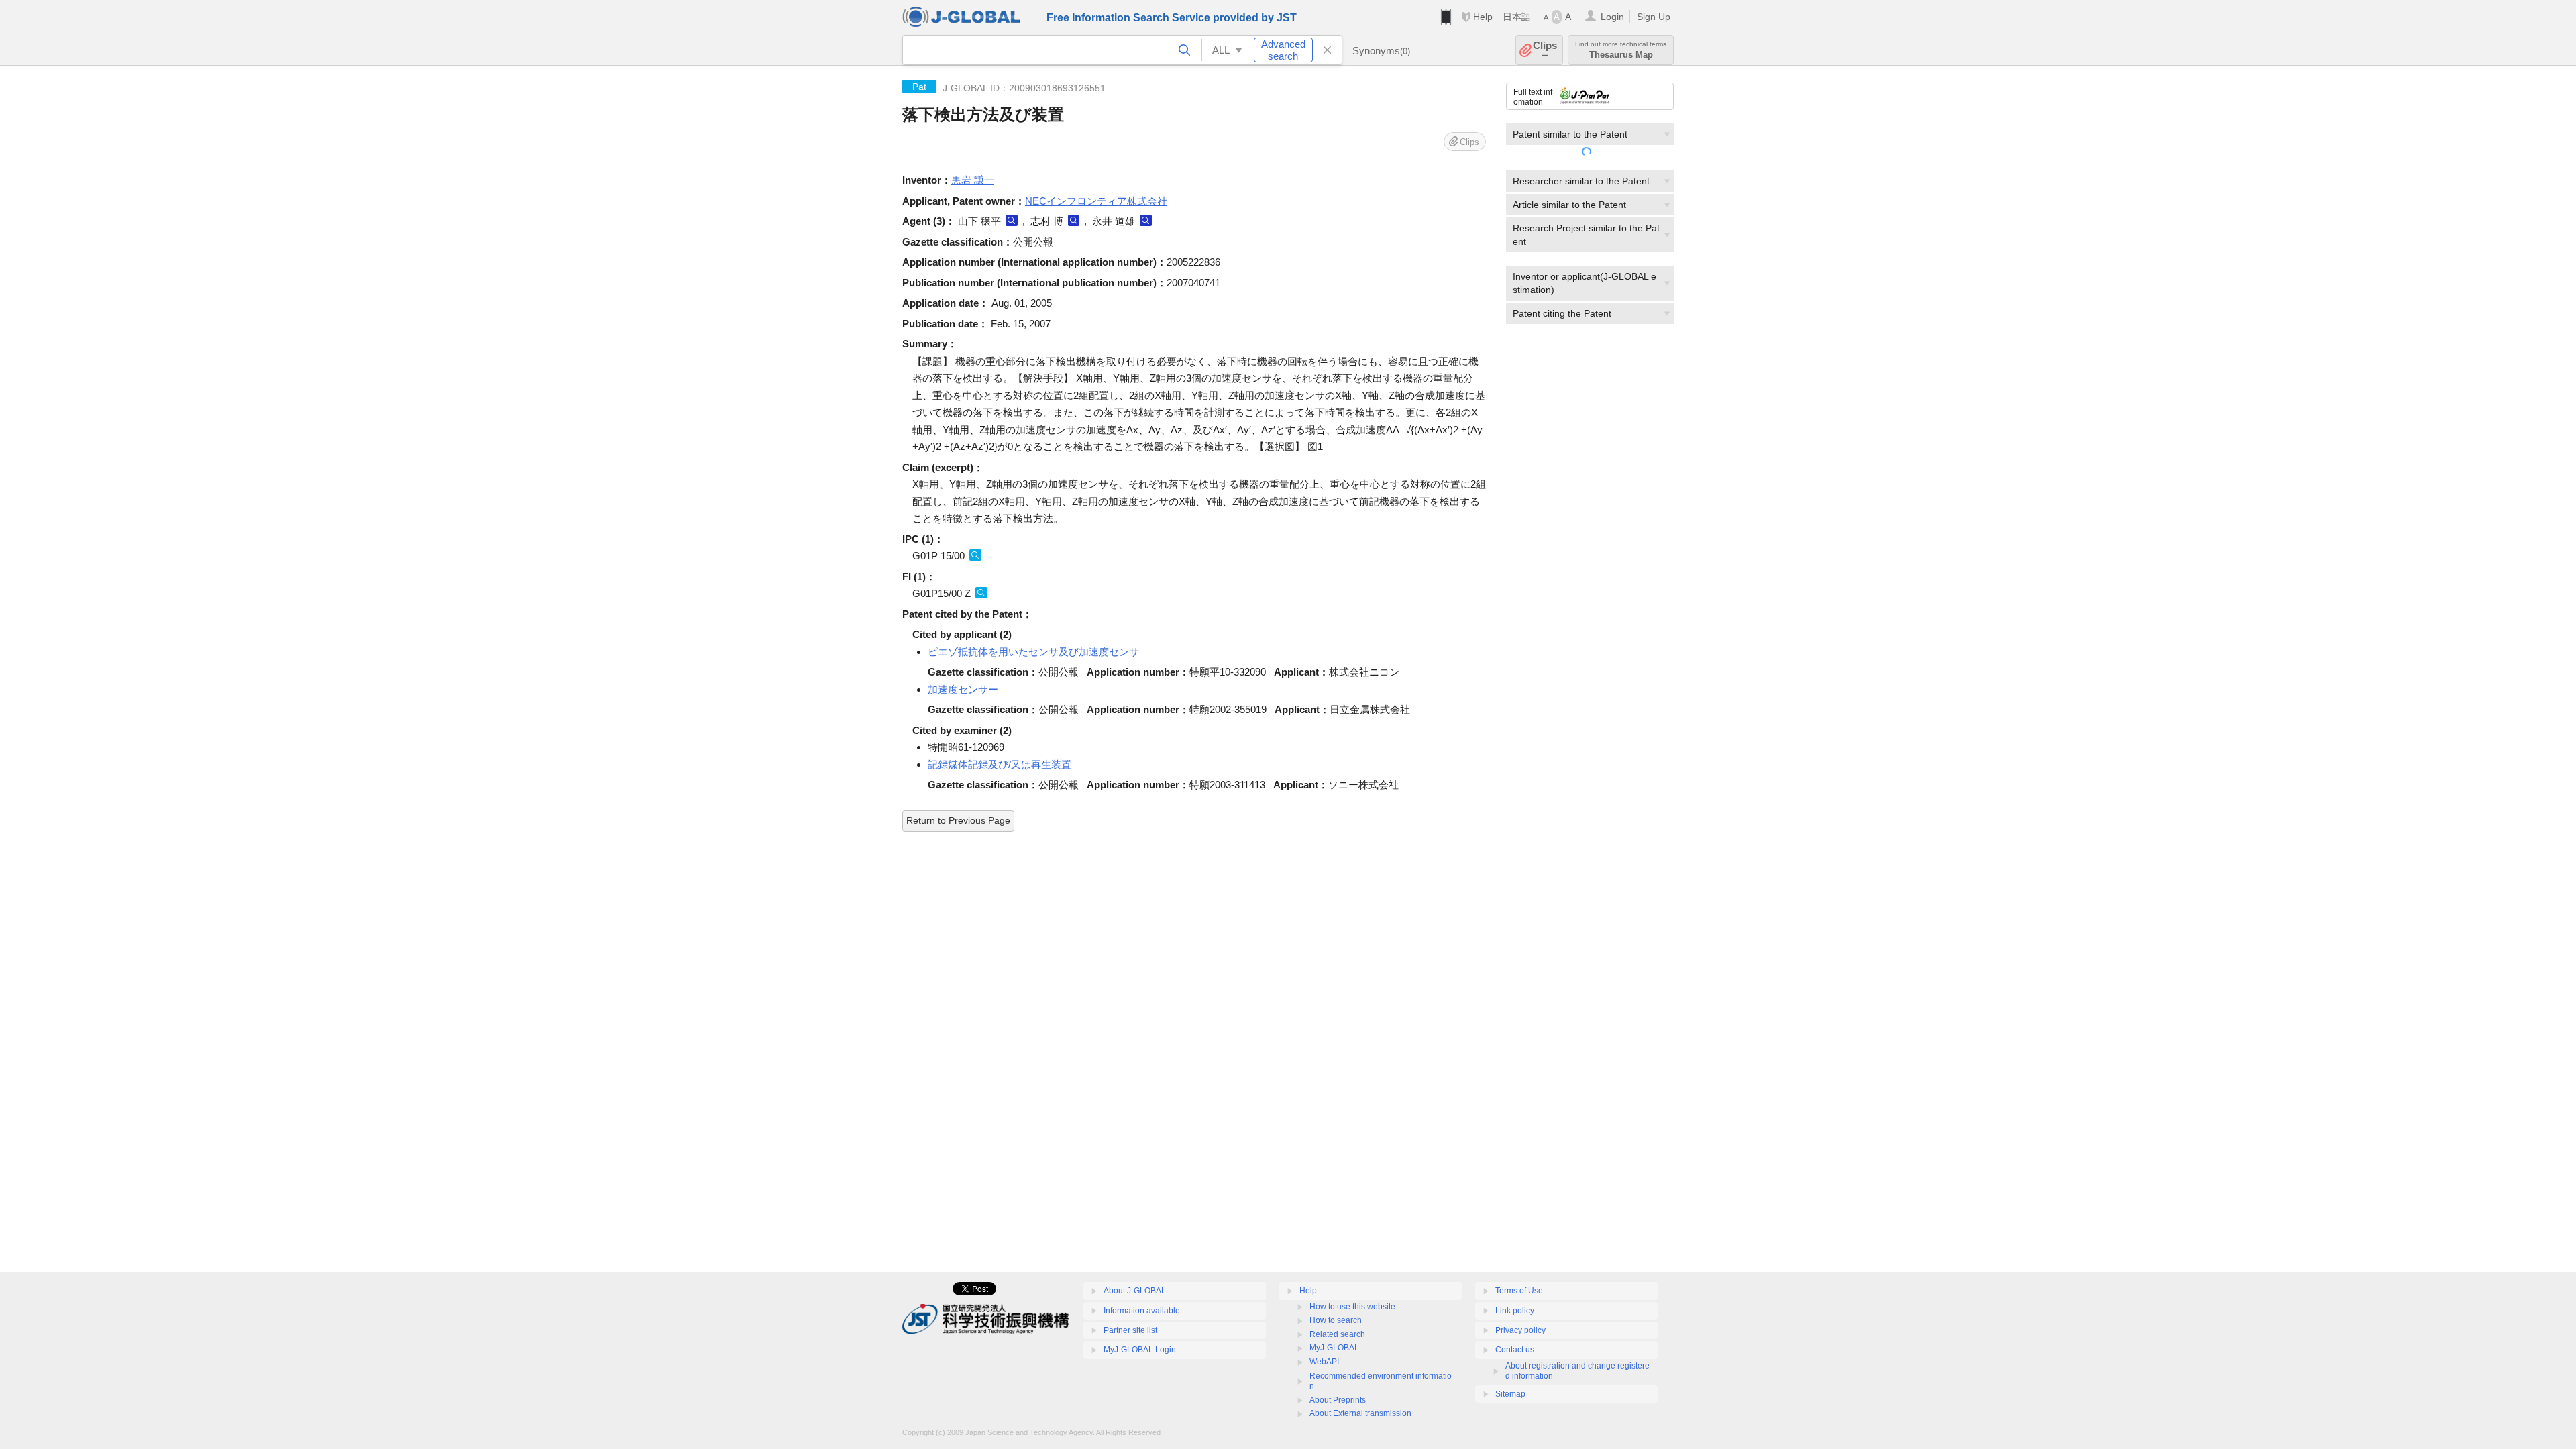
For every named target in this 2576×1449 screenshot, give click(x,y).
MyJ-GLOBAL (1334, 1348)
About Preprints (1338, 1400)
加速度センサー (963, 689)
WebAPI (1324, 1362)
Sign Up (1654, 17)
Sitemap (1510, 1394)
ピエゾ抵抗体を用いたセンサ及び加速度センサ (1033, 652)
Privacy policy (1520, 1330)
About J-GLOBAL (1135, 1291)
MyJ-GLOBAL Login (1140, 1350)
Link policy (1515, 1311)
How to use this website (1352, 1307)
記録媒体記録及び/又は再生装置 (1000, 764)
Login (1612, 17)
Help (1483, 17)
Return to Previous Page (958, 820)
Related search (1337, 1334)
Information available (1142, 1311)
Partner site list (1130, 1330)
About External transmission (1360, 1413)
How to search (1336, 1320)
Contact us (1515, 1350)
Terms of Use (1519, 1291)
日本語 (1517, 17)
